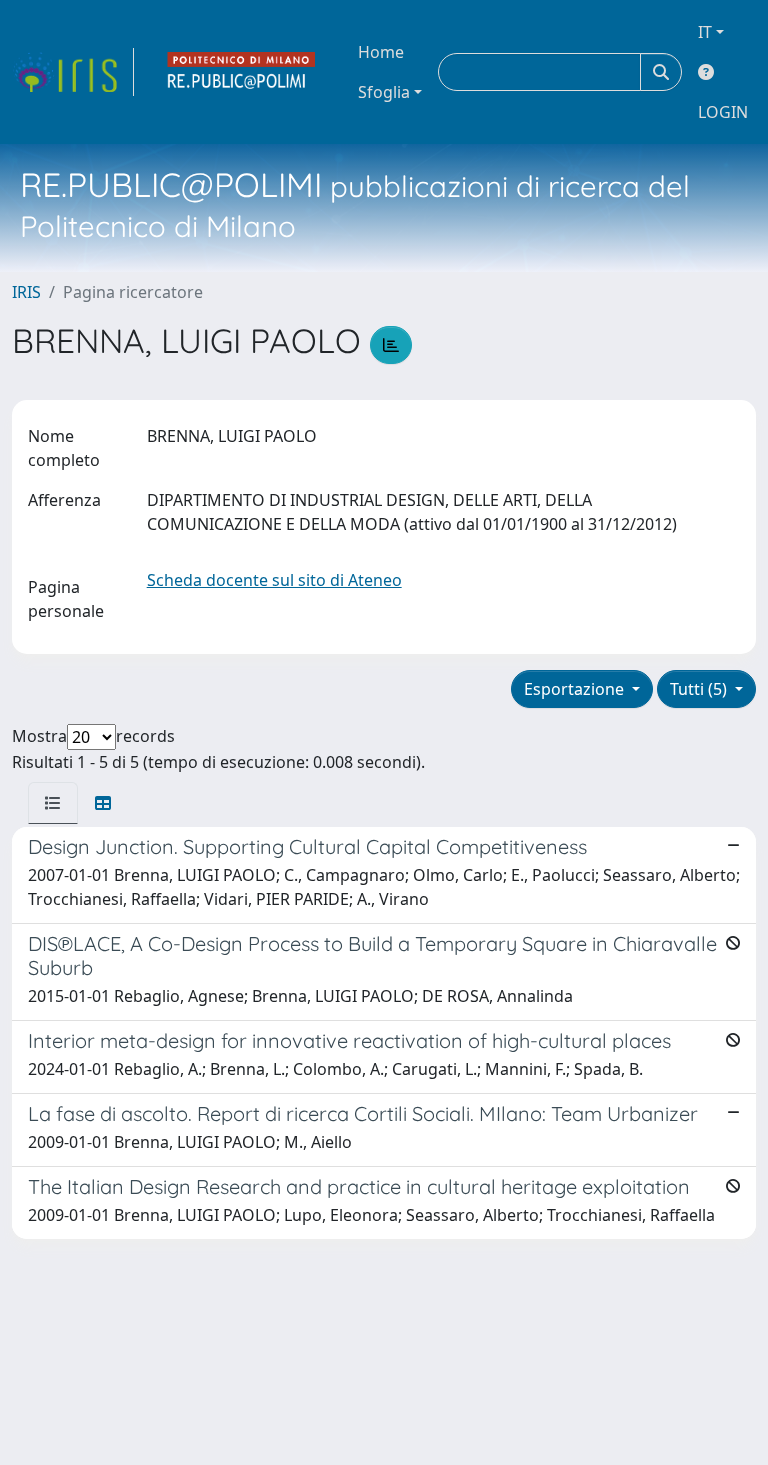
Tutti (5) (700, 689)
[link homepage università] (242, 72)
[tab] (53, 803)
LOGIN (723, 112)
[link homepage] (73, 72)
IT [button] (705, 32)
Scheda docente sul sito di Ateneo (274, 580)
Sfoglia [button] (384, 92)
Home (381, 52)
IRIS (26, 292)
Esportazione (576, 689)
